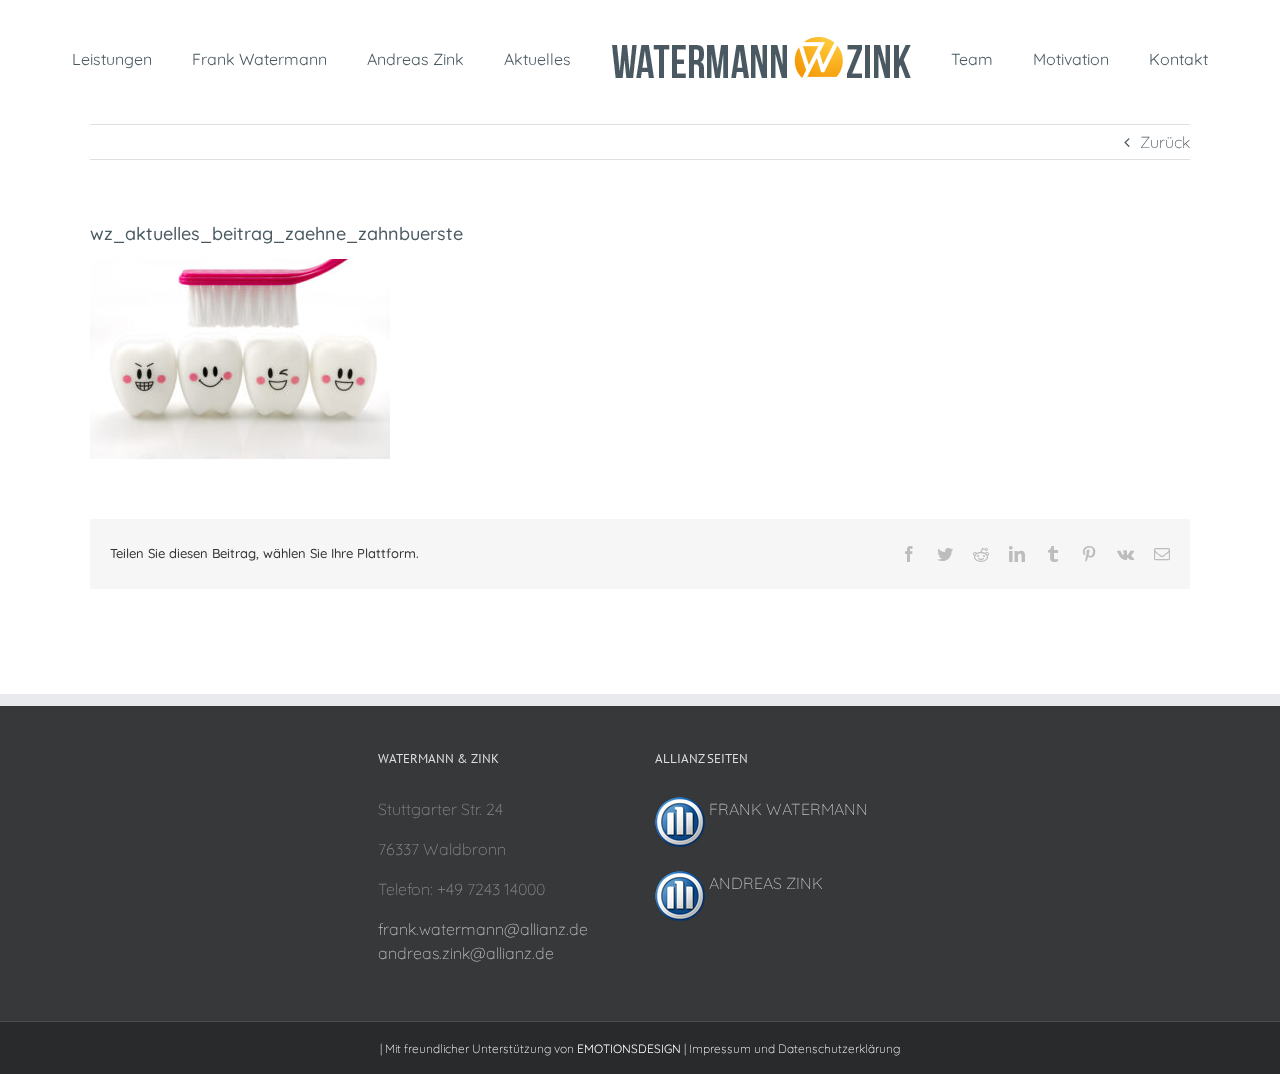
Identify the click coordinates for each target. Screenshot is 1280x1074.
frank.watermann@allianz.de (483, 929)
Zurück (1165, 142)
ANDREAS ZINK (764, 883)
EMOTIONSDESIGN (629, 1048)
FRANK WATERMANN (786, 809)
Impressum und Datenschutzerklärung (794, 1048)
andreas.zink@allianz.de (466, 953)
